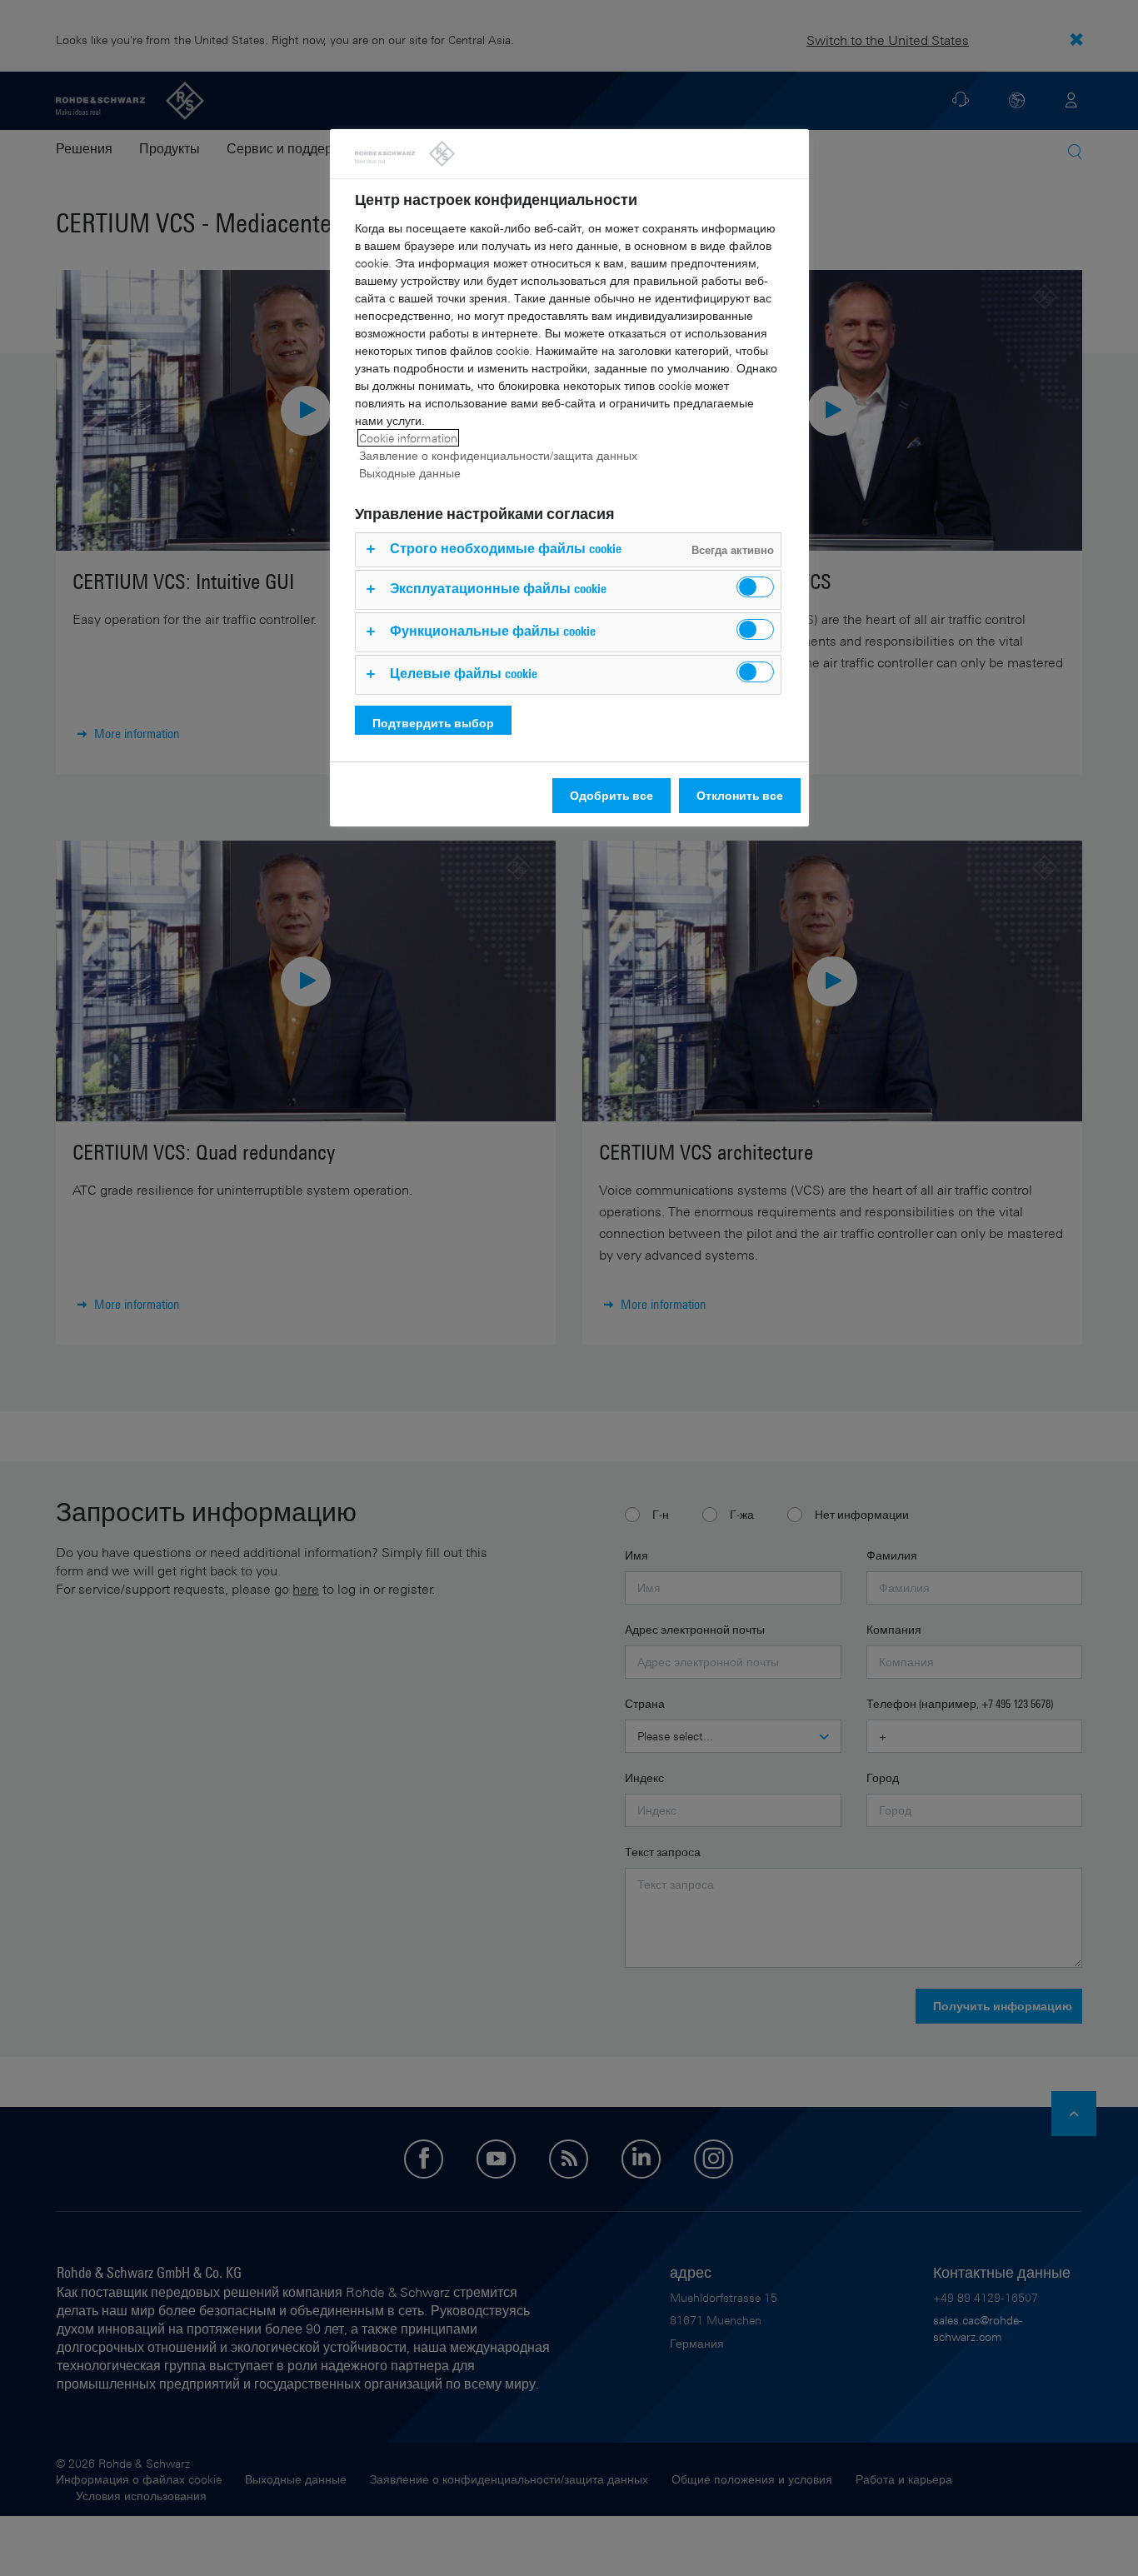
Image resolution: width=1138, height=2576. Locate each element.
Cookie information (408, 438)
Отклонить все (740, 795)
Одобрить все (611, 795)
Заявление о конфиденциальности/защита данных (498, 455)
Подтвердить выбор (433, 723)
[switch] (755, 587)
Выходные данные (410, 473)
